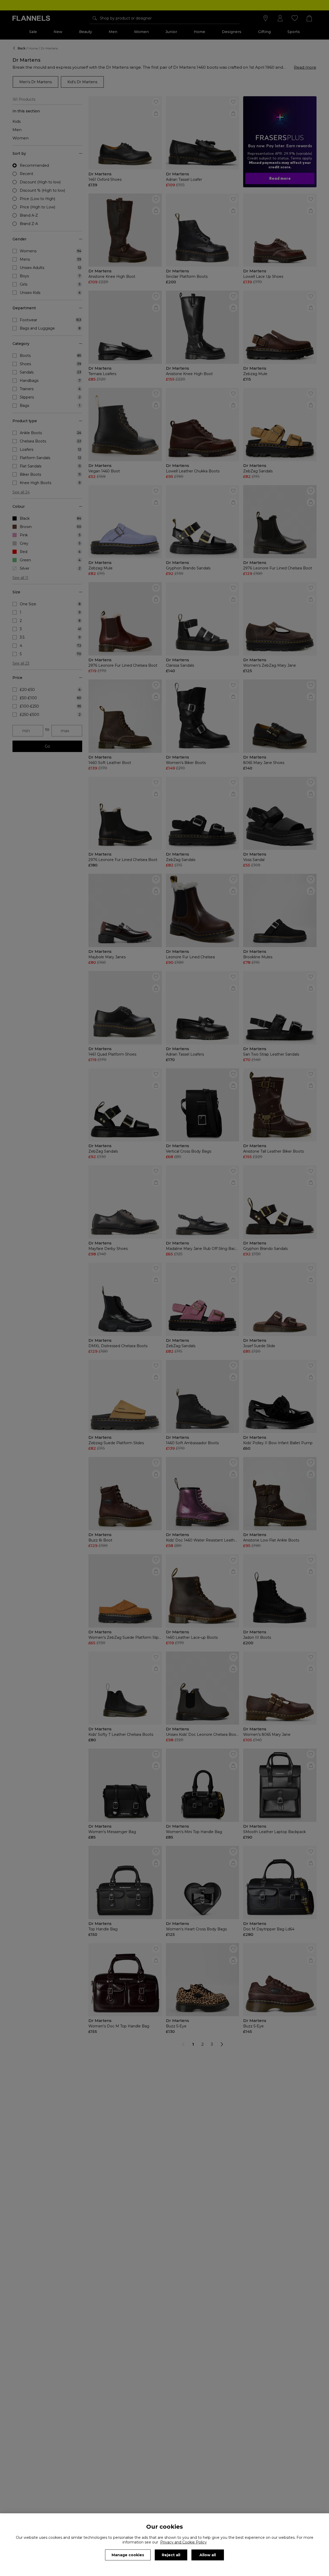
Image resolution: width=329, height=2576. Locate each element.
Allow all (208, 2555)
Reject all (171, 2555)
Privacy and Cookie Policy (183, 2542)
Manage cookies (128, 2555)
